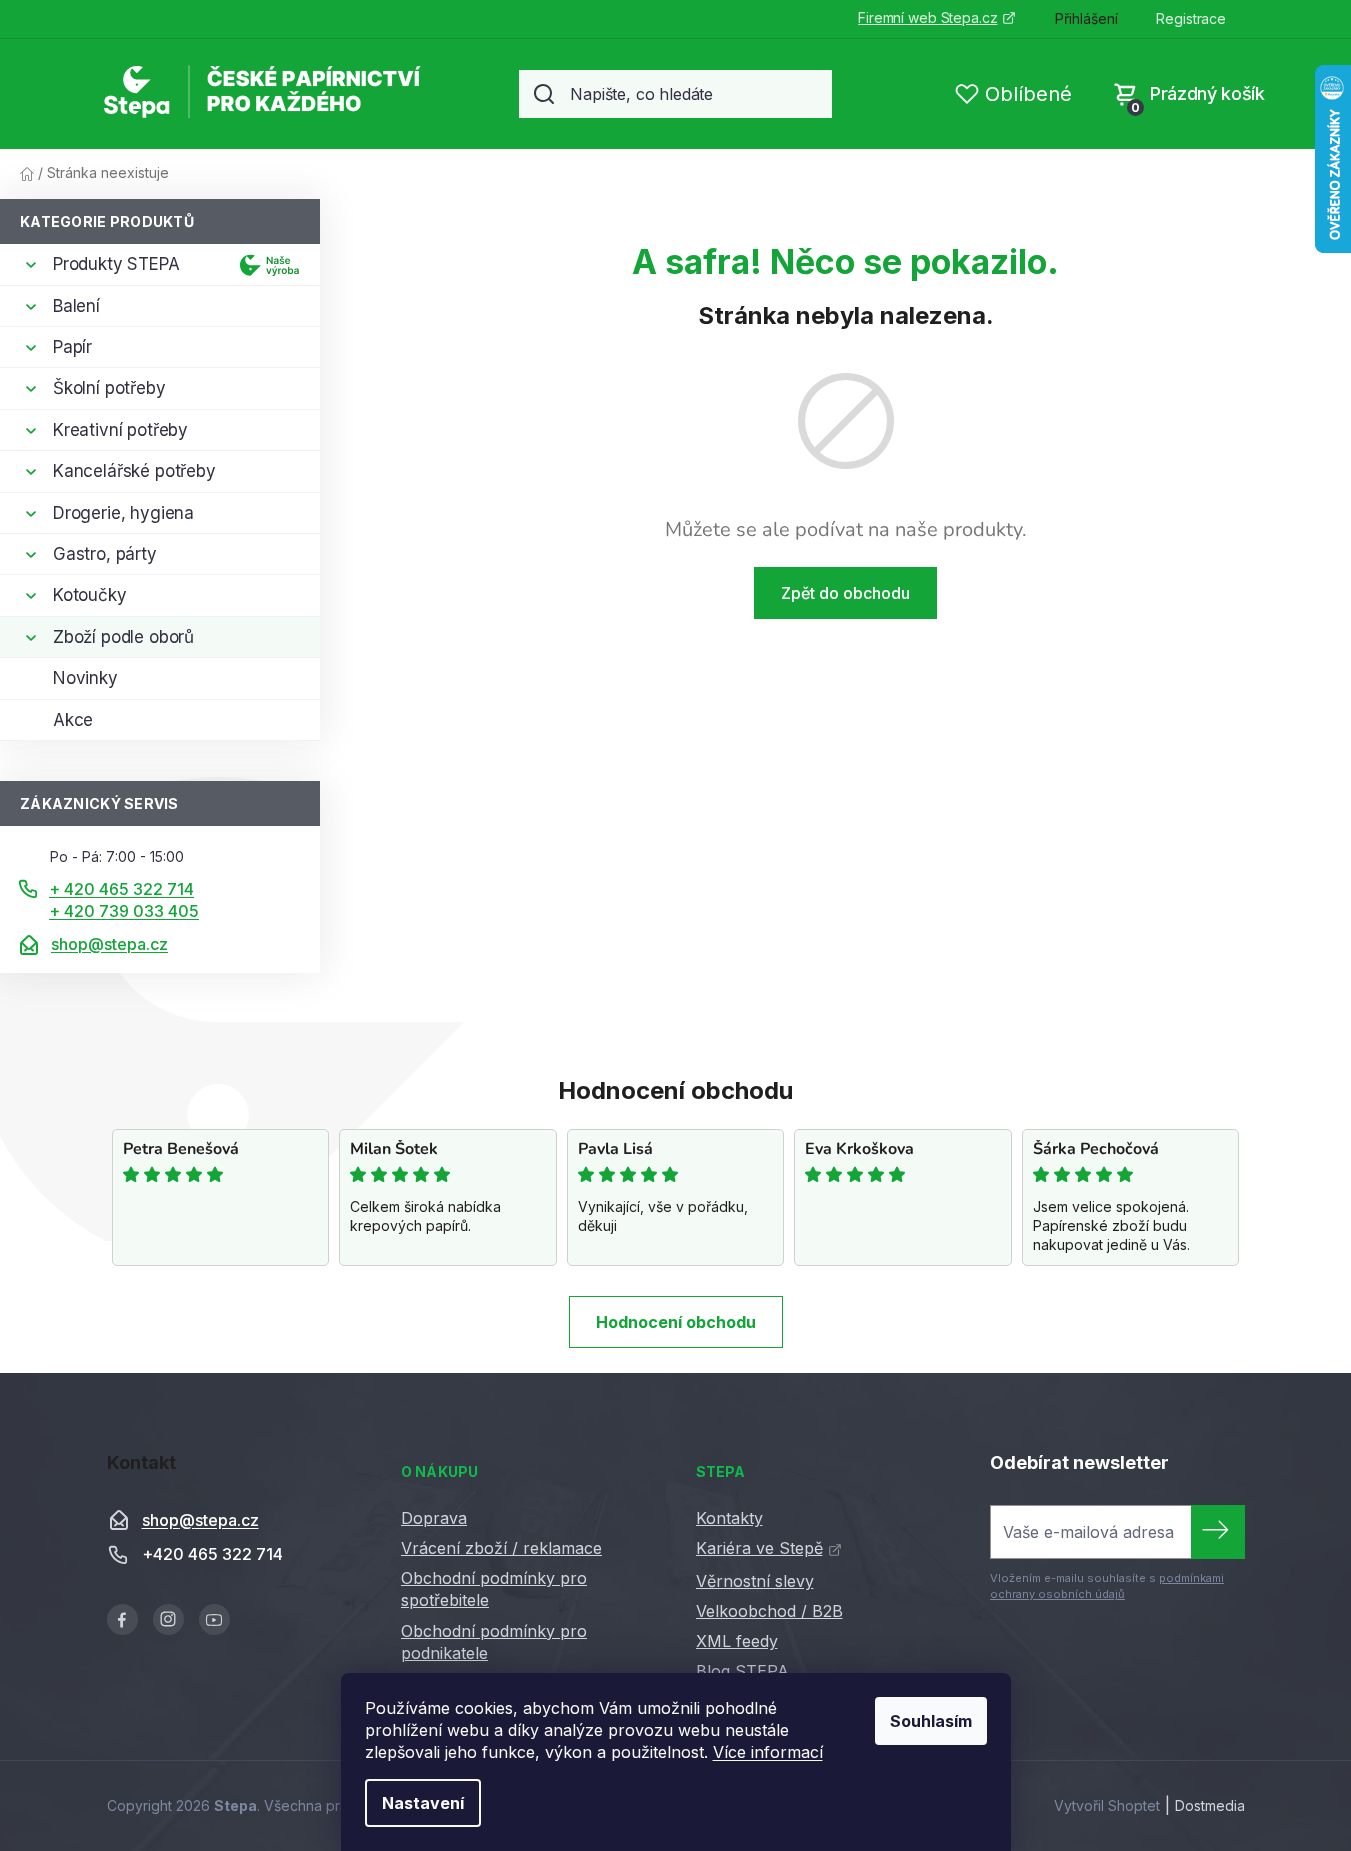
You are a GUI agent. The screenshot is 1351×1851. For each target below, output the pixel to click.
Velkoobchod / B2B (769, 1611)
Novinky (85, 678)
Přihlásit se (1218, 1532)
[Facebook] (122, 1619)
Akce (73, 720)
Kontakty (729, 1518)
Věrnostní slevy (755, 1581)
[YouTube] (214, 1619)
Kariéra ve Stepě (759, 1548)
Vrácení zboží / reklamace (501, 1548)
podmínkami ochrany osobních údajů (1107, 1586)
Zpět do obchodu (845, 593)
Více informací (768, 1752)
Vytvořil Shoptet (1107, 1805)
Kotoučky (90, 595)
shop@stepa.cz (109, 944)
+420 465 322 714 (212, 1555)
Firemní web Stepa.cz (927, 17)
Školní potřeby (109, 388)
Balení (76, 306)
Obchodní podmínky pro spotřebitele (494, 1589)
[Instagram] (168, 1619)
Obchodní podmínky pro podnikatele (494, 1642)
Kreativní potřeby (120, 430)
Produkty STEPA (116, 264)
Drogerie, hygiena (123, 513)
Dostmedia (1210, 1805)
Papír (72, 347)
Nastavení (423, 1803)
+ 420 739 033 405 (124, 911)
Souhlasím (931, 1721)
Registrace (1191, 18)
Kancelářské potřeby (134, 471)
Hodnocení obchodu (676, 1322)
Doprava (434, 1518)
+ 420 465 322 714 (121, 889)
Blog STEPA (742, 1671)
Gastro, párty (105, 554)
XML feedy (737, 1641)
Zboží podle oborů (123, 637)
